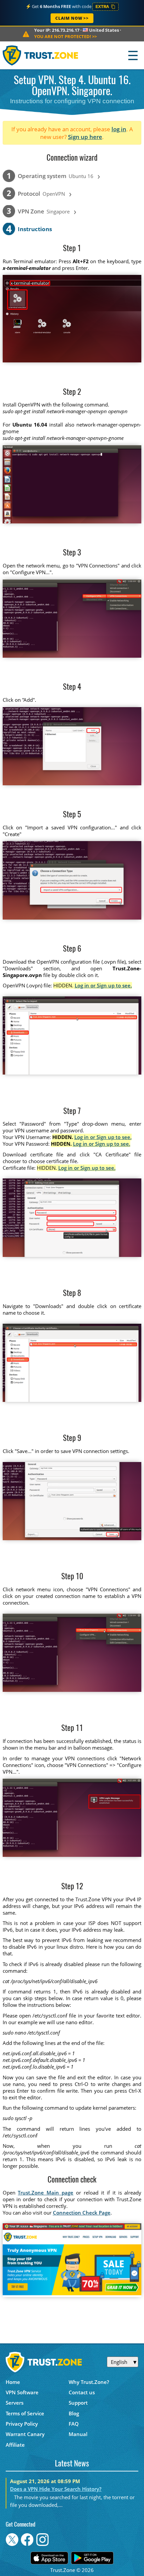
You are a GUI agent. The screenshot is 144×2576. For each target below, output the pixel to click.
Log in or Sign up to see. (103, 985)
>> (65, 36)
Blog (74, 2413)
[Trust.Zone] (41, 55)
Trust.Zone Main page (46, 2193)
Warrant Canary (25, 2434)
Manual (78, 2434)
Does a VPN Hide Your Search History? (56, 2489)
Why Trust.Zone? (89, 2382)
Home (13, 2382)
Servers (15, 2403)
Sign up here (85, 137)
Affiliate (15, 2445)
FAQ (74, 2424)
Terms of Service (25, 2413)
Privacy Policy (22, 2424)
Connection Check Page (82, 2213)
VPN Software (22, 2392)
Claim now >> (72, 18)
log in (119, 129)
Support (78, 2403)
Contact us (82, 2392)
